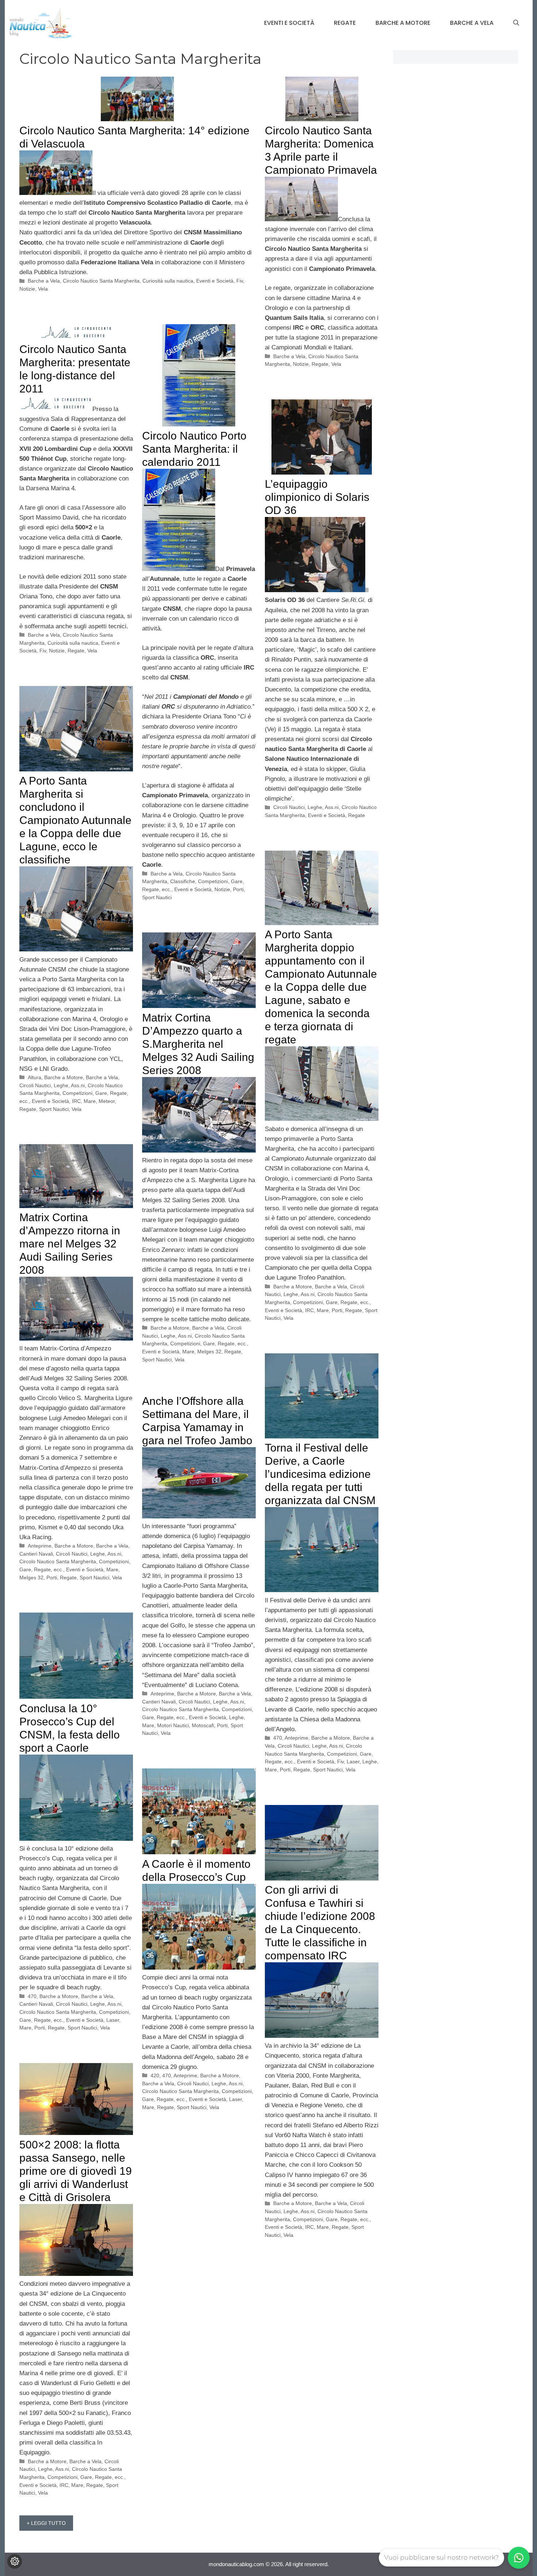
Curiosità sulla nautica (168, 281)
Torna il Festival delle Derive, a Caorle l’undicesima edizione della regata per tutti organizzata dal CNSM (320, 1474)
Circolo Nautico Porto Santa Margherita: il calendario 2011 (194, 449)
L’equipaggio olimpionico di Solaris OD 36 (317, 497)
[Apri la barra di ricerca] (516, 23)
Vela (43, 289)
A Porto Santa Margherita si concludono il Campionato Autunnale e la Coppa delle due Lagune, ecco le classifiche (75, 820)
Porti (238, 889)
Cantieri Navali (36, 1554)
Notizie (27, 289)
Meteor (107, 1101)
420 (155, 2075)
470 (278, 1738)
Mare (90, 1101)
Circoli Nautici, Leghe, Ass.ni (306, 807)
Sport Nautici (157, 897)
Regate (345, 23)
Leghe (370, 1762)
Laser (353, 1762)
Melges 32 (209, 1352)
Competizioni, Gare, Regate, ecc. (331, 1302)
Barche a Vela (472, 23)
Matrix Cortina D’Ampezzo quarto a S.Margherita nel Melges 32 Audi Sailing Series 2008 (198, 1044)
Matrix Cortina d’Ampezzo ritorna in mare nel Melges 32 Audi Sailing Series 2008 (70, 1244)
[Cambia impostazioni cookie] (15, 2561)
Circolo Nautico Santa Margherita (101, 281)
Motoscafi (203, 1725)
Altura (35, 1077)
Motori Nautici (173, 1725)
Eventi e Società (289, 23)
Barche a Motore (403, 23)
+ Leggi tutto (46, 2523)
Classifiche (183, 881)
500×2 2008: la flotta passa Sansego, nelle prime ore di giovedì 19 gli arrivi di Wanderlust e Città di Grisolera (76, 2171)
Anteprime (40, 1546)
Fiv (240, 281)
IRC (76, 1101)
